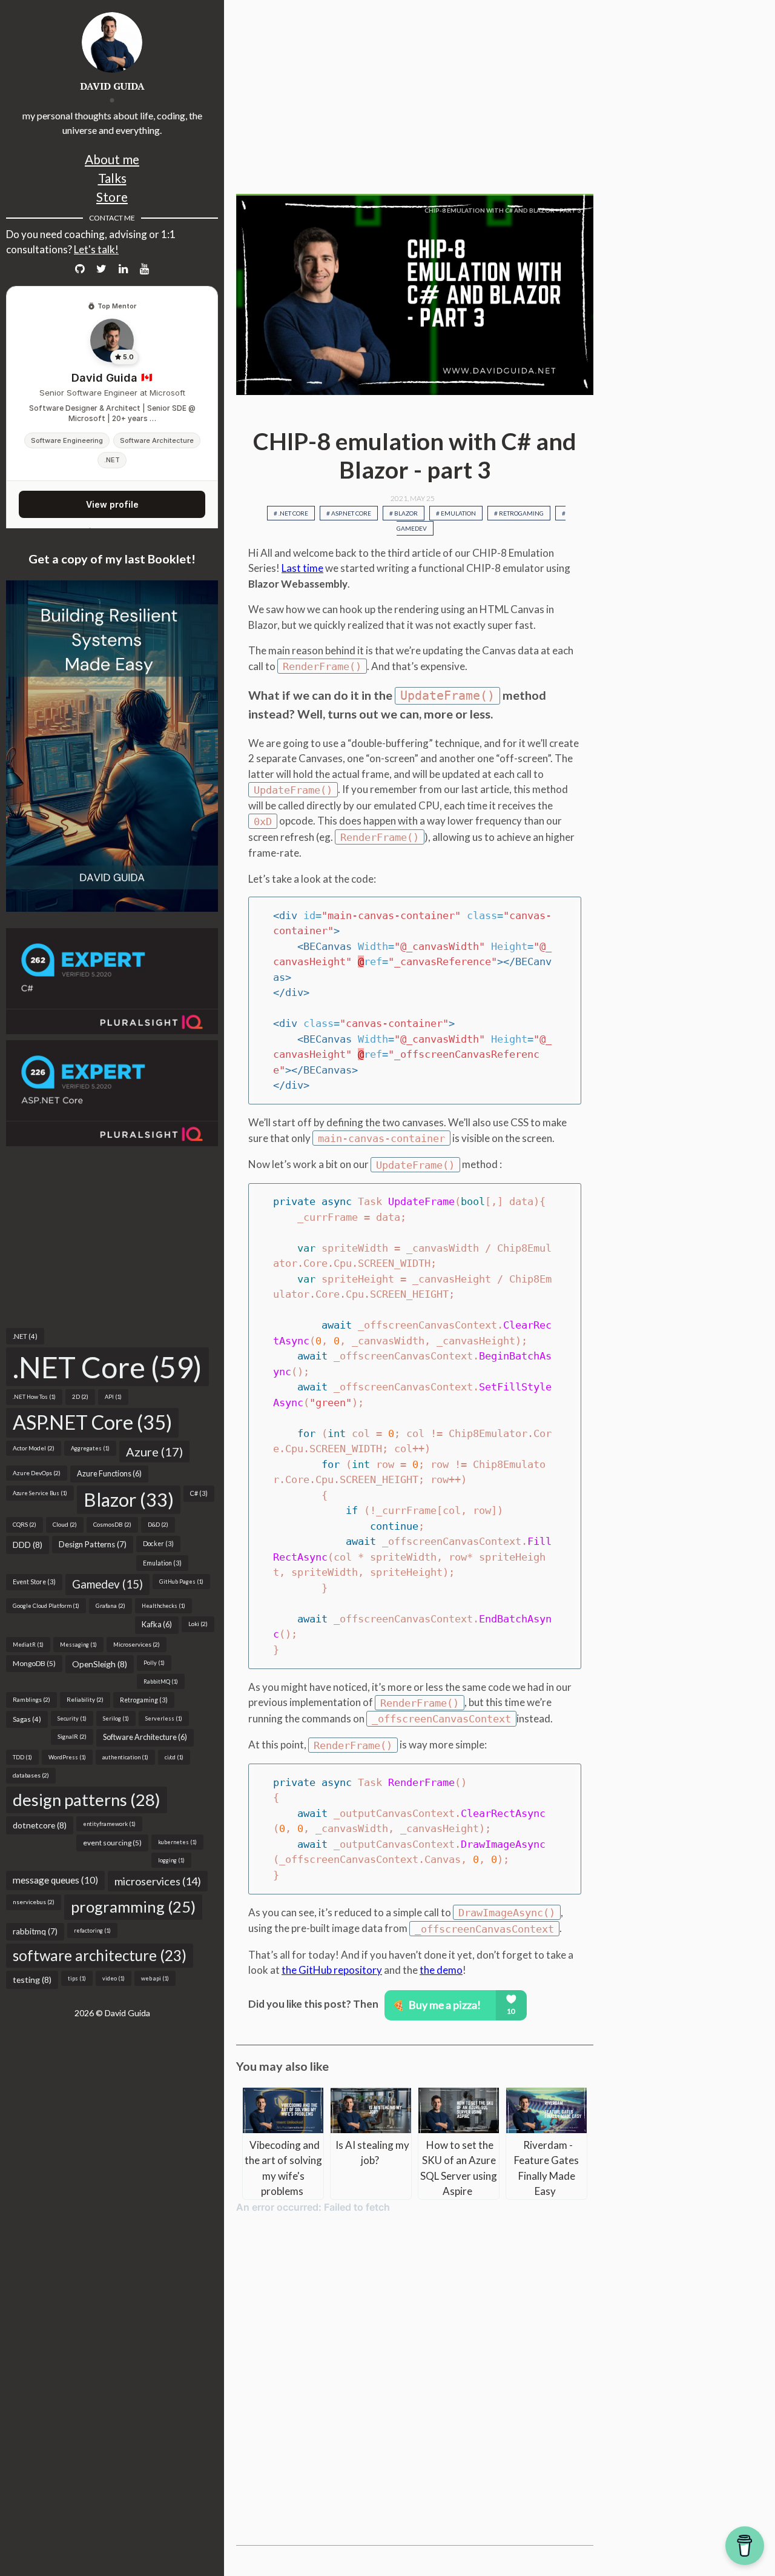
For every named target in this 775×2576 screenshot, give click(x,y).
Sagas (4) (27, 1719)
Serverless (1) (164, 1718)
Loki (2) (198, 1624)
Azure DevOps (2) (37, 1473)
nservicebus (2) (34, 1902)
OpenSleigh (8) (100, 1664)
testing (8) (32, 1980)
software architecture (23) (100, 1955)
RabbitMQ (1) (161, 1681)
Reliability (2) (85, 1699)
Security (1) (72, 1718)
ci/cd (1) (174, 1757)
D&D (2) (158, 1524)
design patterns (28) (87, 1800)
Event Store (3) (34, 1582)
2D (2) (80, 1396)
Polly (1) (154, 1663)
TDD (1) (22, 1757)
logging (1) (171, 1860)
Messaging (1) (78, 1645)
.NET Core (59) (107, 1367)
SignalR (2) (72, 1736)
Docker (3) (158, 1544)
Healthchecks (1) (163, 1606)
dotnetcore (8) (40, 1825)
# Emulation (456, 513)
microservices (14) (158, 1881)
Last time (302, 568)
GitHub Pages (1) (181, 1582)
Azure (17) (154, 1452)
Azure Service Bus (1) (40, 1493)
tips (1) (77, 1978)
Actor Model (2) (34, 1448)
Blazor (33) (129, 1499)
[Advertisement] (112, 1237)
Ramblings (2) (31, 1699)
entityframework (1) (109, 1824)
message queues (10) (55, 1880)
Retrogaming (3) (144, 1700)
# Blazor (404, 513)
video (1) (114, 1978)
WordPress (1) (67, 1757)
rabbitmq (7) (35, 1931)
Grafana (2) (110, 1605)
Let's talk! (96, 249)
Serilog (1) (116, 1718)
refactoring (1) (92, 1930)
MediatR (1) (28, 1645)
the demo (441, 1970)
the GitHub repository (332, 1970)
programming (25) (133, 1907)
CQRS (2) (25, 1524)
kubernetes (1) (177, 1842)
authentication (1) (125, 1757)
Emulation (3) (162, 1563)
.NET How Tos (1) (34, 1397)
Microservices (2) (137, 1644)
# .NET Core (291, 513)
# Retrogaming (519, 513)
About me (112, 159)
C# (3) (199, 1493)
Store (112, 197)
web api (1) (155, 1978)
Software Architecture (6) (145, 1737)
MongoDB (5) (34, 1663)
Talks (112, 178)
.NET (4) (25, 1336)
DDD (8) (28, 1545)
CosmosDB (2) (112, 1524)
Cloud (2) (65, 1524)
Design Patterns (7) (93, 1544)
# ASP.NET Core (349, 513)
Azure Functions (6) (109, 1474)
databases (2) (31, 1775)
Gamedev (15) (107, 1584)
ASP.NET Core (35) (92, 1422)
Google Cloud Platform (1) (46, 1606)
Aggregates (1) (90, 1448)
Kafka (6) (157, 1625)
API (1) (113, 1397)
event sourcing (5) (112, 1843)
